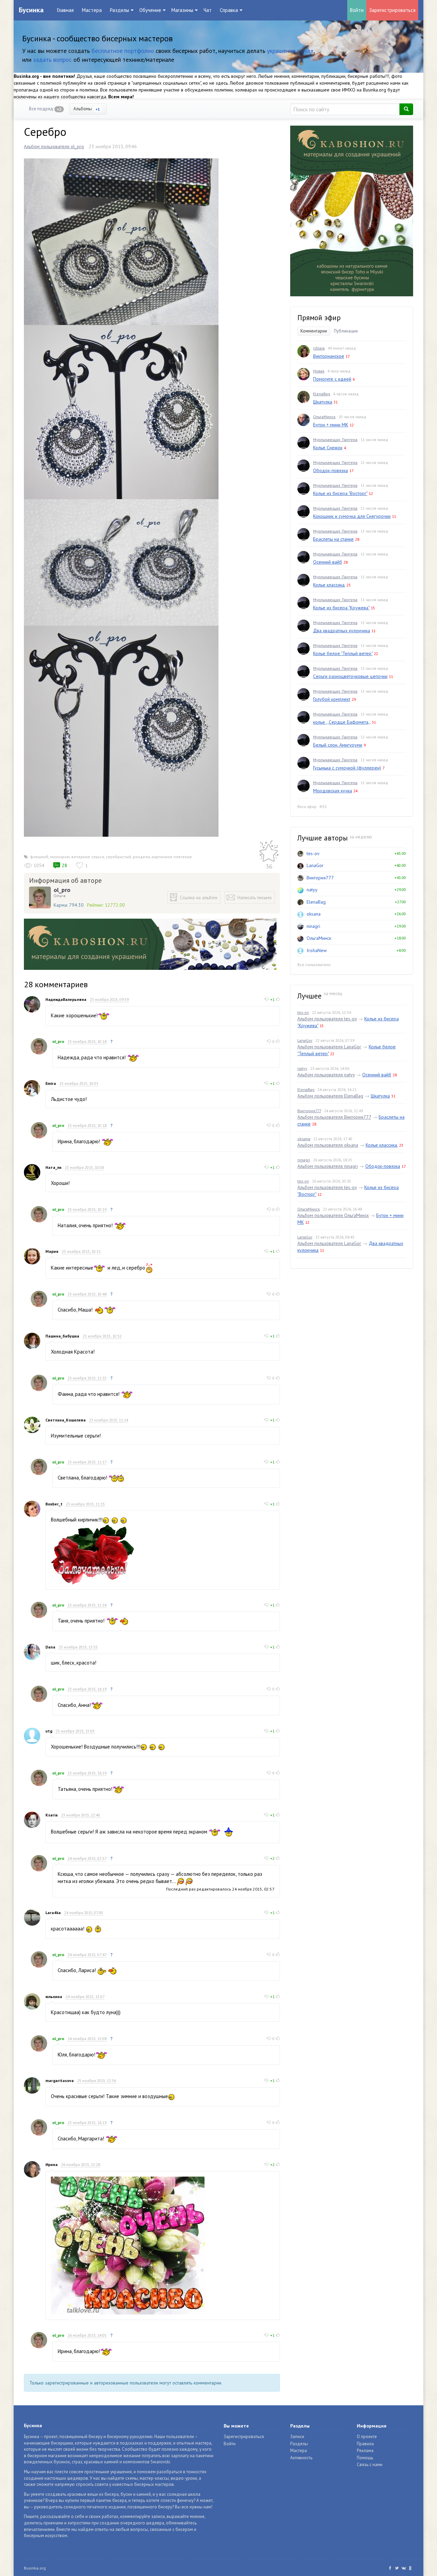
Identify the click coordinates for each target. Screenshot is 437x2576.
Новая (319, 371)
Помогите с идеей (332, 379)
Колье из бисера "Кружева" (341, 608)
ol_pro (62, 890)
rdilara (319, 348)
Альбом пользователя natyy (326, 1075)
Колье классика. (329, 585)
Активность (301, 2458)
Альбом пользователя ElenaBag (330, 1096)
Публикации (346, 331)
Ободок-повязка (330, 470)
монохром (60, 857)
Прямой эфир (319, 318)
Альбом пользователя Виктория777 (334, 1117)
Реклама (365, 2451)
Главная (65, 10)
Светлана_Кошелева (66, 1420)
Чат (208, 10)
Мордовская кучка (333, 791)
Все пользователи (314, 965)
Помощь (365, 2458)
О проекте (367, 2437)
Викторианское (329, 356)
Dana (50, 1647)
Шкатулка (323, 402)
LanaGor (315, 865)
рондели (141, 857)
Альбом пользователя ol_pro (54, 146)
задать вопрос (52, 60)
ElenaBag (322, 394)
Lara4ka (53, 1913)
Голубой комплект (332, 699)
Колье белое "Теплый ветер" (343, 653)
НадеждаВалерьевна (66, 999)
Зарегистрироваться (392, 10)
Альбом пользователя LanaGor (329, 1047)
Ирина (52, 2164)
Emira (51, 1083)
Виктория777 (320, 878)
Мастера (92, 10)
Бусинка (31, 10)
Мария (52, 1251)
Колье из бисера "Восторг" (340, 493)
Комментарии (314, 331)
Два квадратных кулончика (342, 631)
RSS (323, 806)
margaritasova (60, 2080)
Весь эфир (307, 806)
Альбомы (87, 109)
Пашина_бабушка (62, 1336)
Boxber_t (54, 1504)
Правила (365, 2444)
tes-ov (313, 853)
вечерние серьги (88, 857)
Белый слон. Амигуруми (338, 745)
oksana (314, 914)
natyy (312, 890)
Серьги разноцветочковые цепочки (350, 676)
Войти (357, 10)
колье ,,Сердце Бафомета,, (342, 722)
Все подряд (45, 109)
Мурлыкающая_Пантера (335, 440)
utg (49, 1731)
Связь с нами (370, 2465)
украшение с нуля (290, 51)
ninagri (313, 926)
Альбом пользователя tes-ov (327, 1019)
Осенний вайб (328, 562)
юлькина (54, 1997)
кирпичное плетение (172, 857)
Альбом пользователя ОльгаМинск (333, 1215)
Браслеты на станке (333, 539)
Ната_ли (53, 1167)
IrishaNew (317, 950)
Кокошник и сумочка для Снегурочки (352, 516)
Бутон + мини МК (331, 425)
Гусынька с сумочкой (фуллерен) (347, 768)
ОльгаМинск (324, 417)
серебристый (118, 857)
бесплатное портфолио (123, 51)
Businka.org (35, 2568)
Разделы (299, 2444)
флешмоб (39, 857)
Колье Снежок (328, 448)
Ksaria (52, 1815)
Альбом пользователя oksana (328, 1145)
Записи (297, 2437)
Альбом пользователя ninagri (328, 1166)
